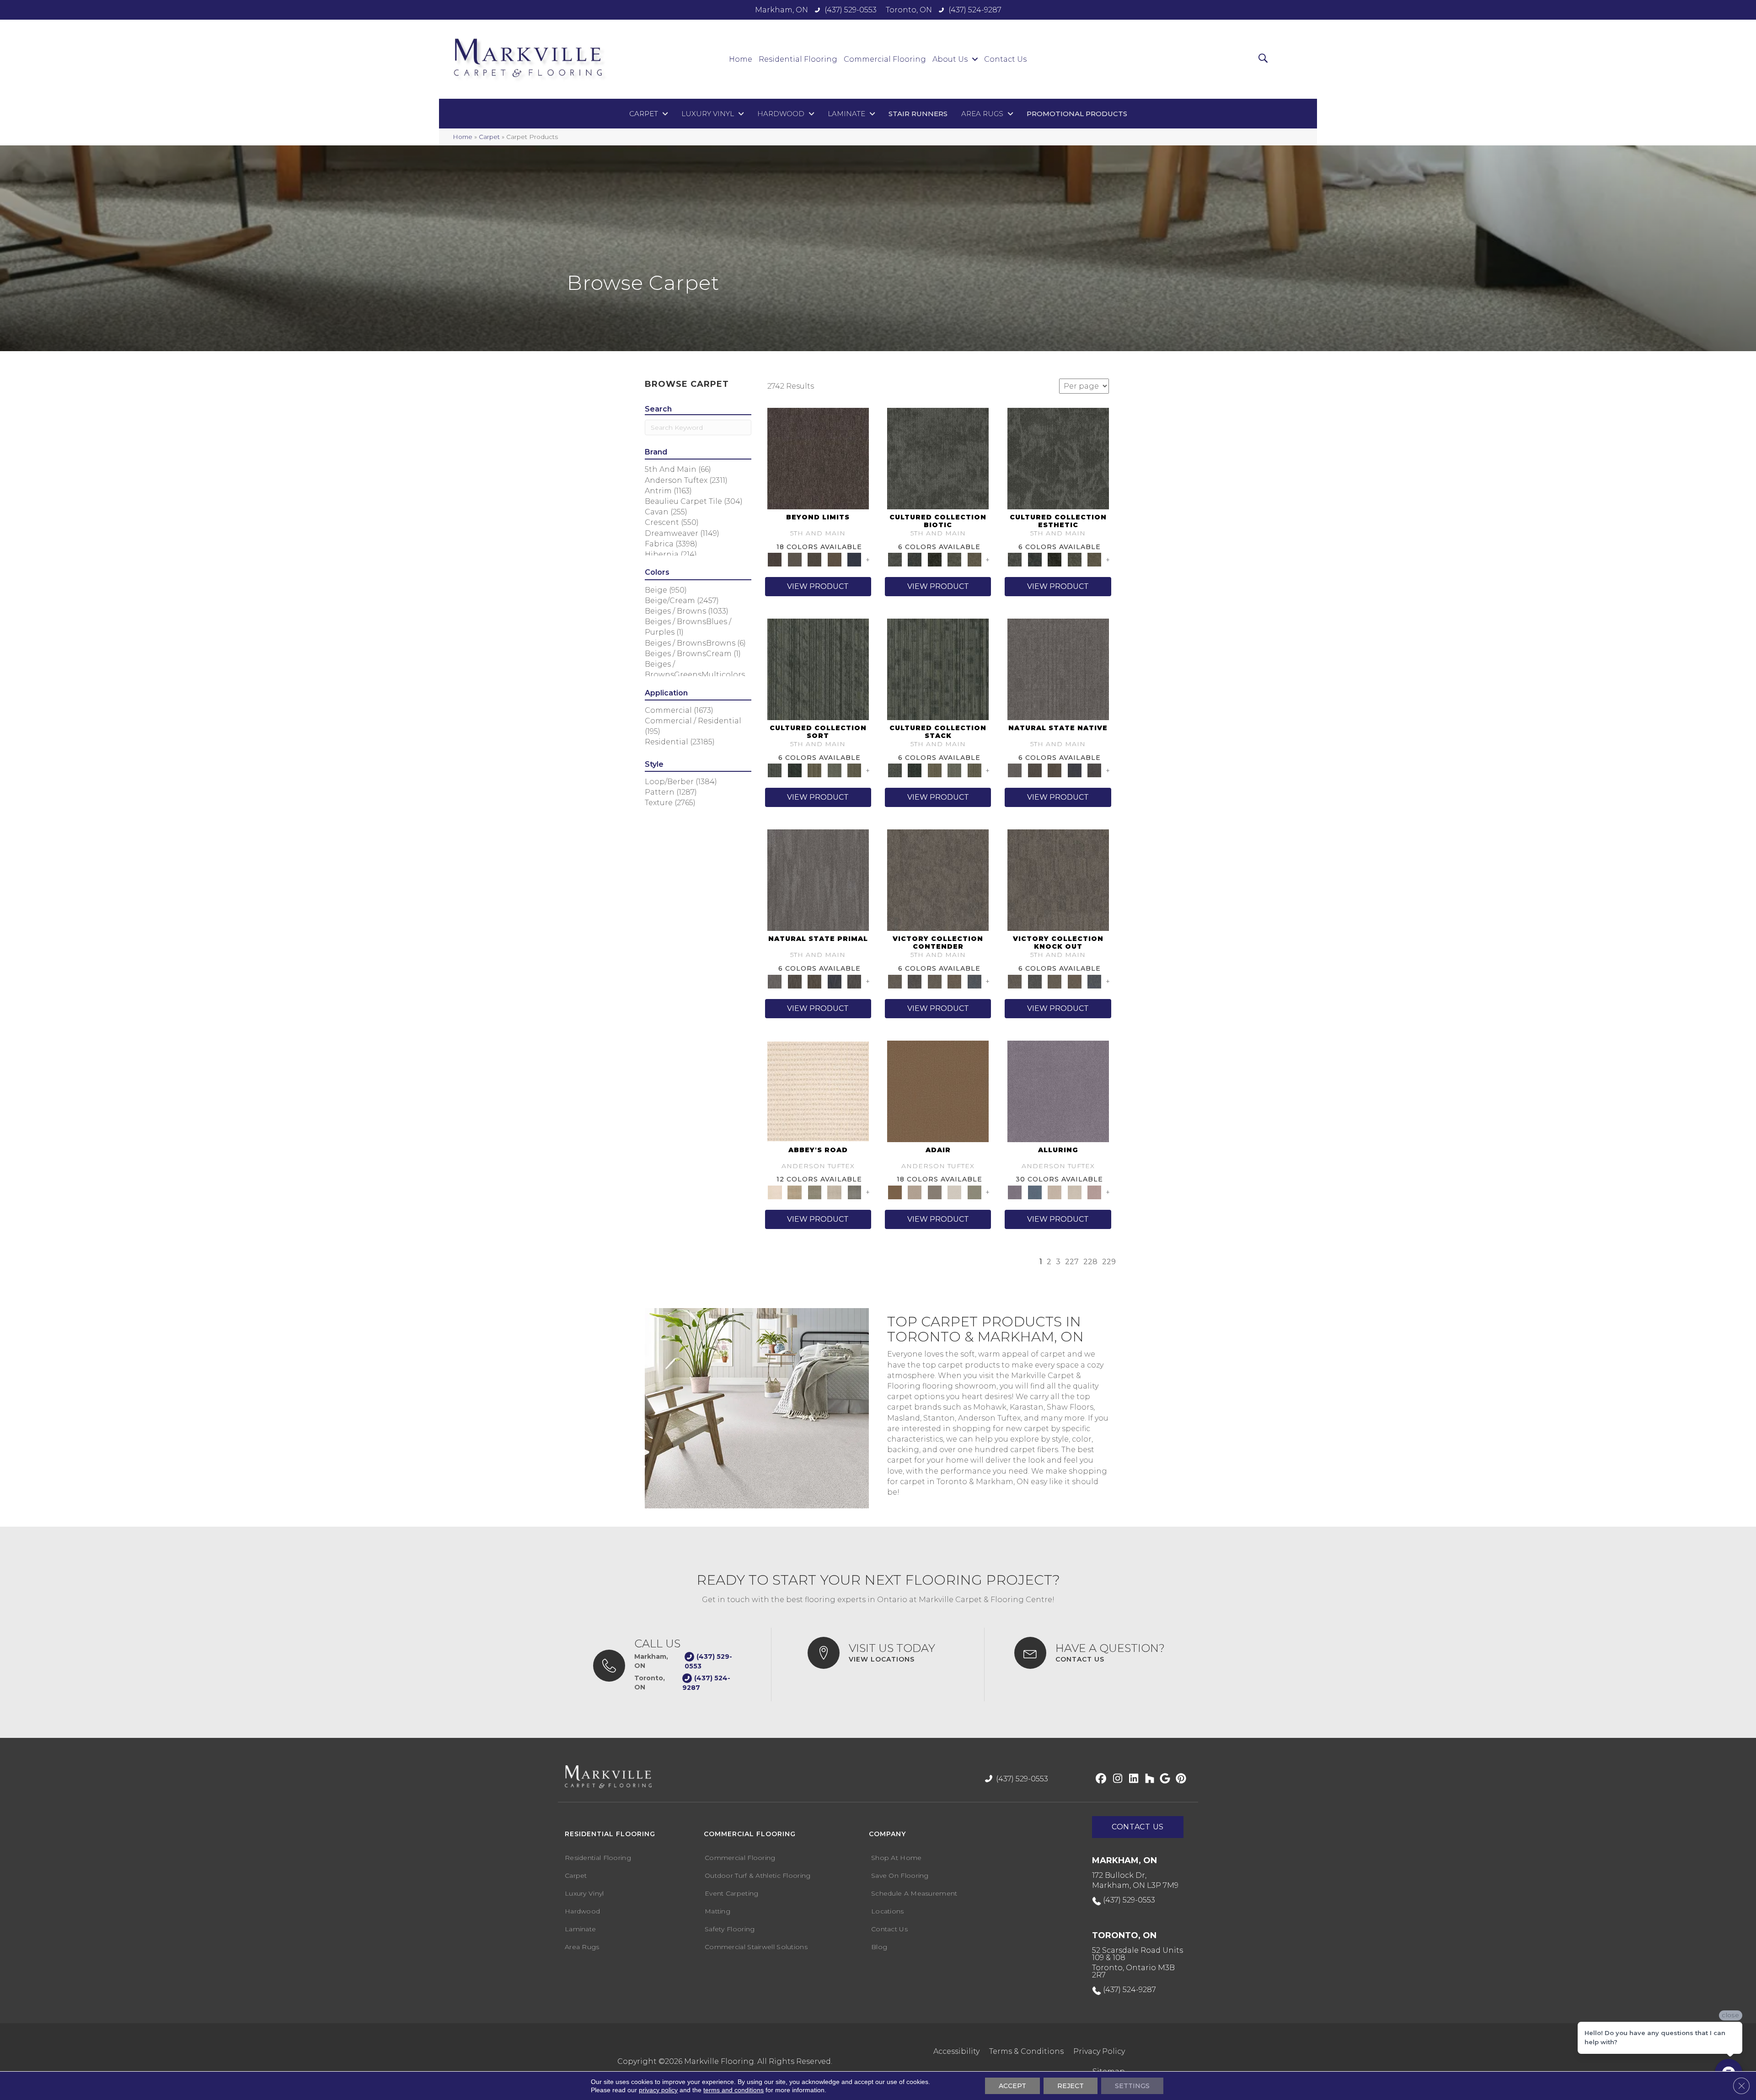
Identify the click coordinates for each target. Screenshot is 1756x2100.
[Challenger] (938, 880)
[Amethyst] (1058, 1090)
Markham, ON (782, 10)
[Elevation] (814, 559)
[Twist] (854, 770)
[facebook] (1100, 1779)
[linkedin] (1132, 1779)
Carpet (489, 137)
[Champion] (914, 981)
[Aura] (818, 1090)
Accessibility (956, 2051)
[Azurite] (1035, 1192)
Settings (1132, 2086)
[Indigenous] (1055, 770)
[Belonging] (1058, 669)
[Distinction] (974, 559)
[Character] (914, 559)
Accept (1012, 2086)
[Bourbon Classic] (938, 1090)
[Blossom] (1094, 1192)
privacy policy (658, 2090)
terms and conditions (733, 2090)
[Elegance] (954, 1192)
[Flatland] (854, 559)
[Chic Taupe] (835, 1192)
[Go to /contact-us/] (1097, 1653)
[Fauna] (835, 559)
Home (463, 137)
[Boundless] (814, 1192)
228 (1090, 1262)
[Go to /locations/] (887, 1653)
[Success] (974, 981)
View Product (818, 586)
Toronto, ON (909, 10)
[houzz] (1148, 1779)
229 (1109, 1262)
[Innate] (1075, 770)
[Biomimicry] (938, 458)
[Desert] (795, 559)
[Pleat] (835, 770)
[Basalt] (1055, 1192)
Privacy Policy (1099, 2051)
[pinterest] (1180, 1779)
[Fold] (814, 770)
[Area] (818, 458)
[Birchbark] (1075, 1192)
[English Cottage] (974, 1192)
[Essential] (1035, 770)
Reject (1071, 2086)
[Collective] (935, 559)
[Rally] (954, 981)
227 (1072, 1262)
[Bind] (818, 669)
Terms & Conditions (1026, 2051)
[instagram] (1116, 1779)
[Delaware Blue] (854, 1192)
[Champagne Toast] (914, 1192)
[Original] (1094, 770)
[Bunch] (795, 770)
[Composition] (954, 559)
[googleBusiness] (1164, 1779)
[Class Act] (935, 1192)
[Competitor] (935, 981)
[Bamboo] (795, 1192)
